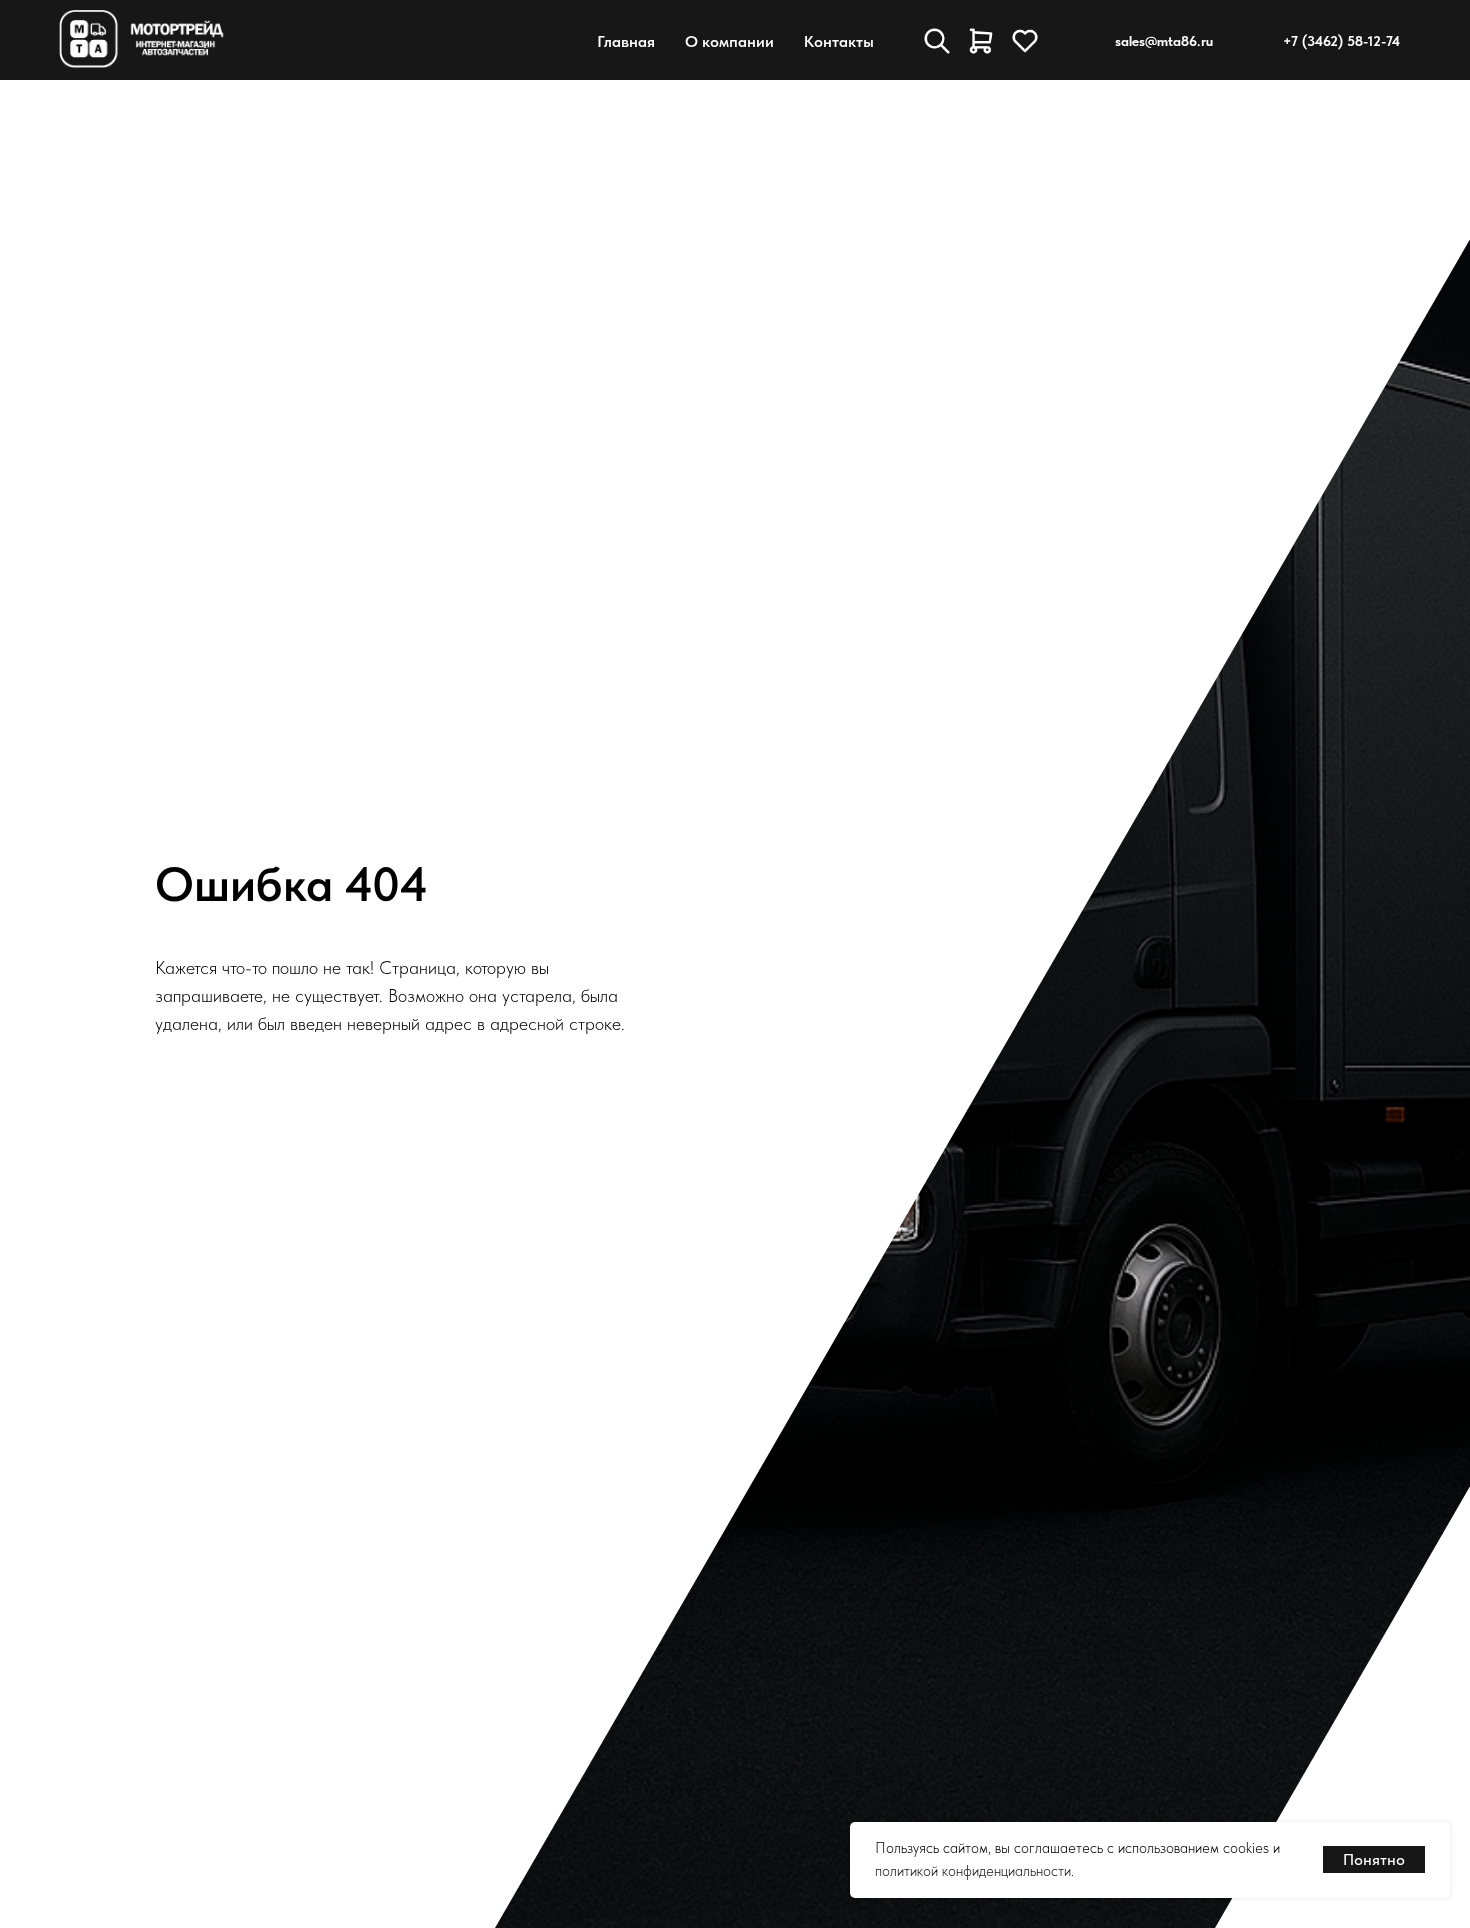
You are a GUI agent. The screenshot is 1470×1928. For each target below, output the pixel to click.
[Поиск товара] (937, 41)
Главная (626, 41)
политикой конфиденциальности (973, 1871)
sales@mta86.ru (1164, 41)
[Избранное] (1025, 41)
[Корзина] (981, 41)
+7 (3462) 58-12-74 (1341, 41)
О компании (729, 41)
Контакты (839, 41)
